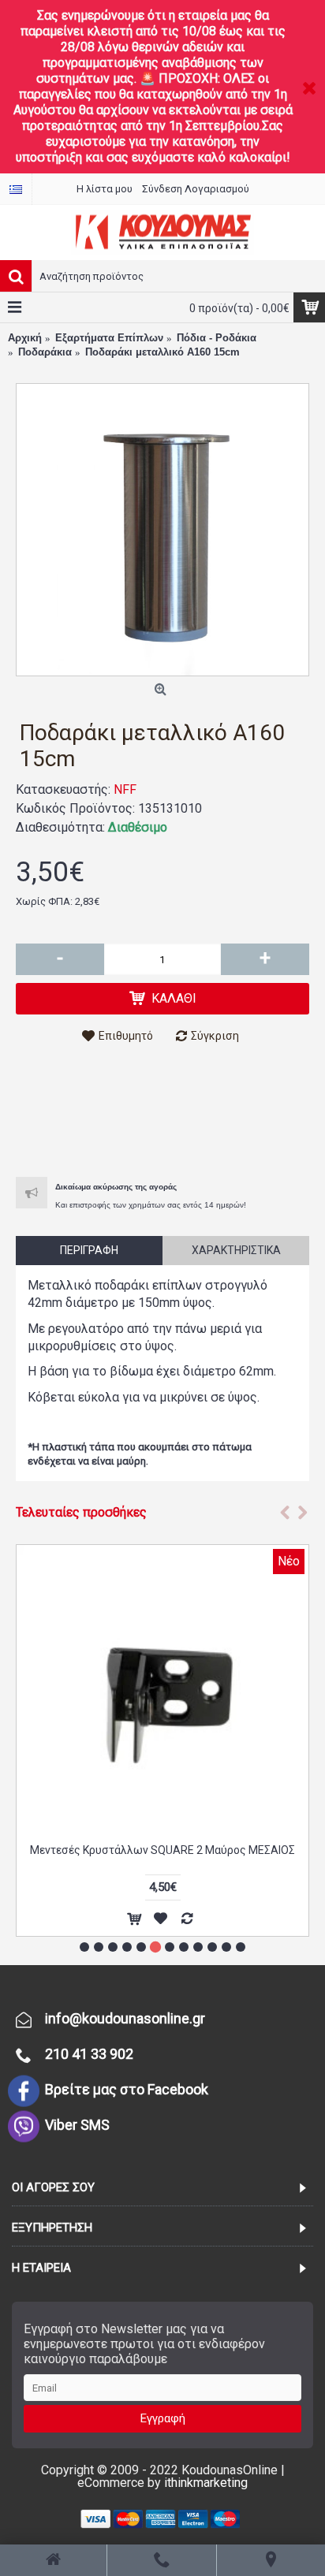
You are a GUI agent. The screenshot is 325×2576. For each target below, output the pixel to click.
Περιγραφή (89, 1250)
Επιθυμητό (126, 1036)
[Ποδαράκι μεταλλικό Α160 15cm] (162, 530)
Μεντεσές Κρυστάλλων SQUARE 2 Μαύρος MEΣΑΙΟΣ (162, 1850)
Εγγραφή (163, 2418)
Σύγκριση (215, 1036)
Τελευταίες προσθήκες (81, 1512)
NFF (125, 789)
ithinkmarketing (206, 2483)
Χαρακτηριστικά (236, 1250)
